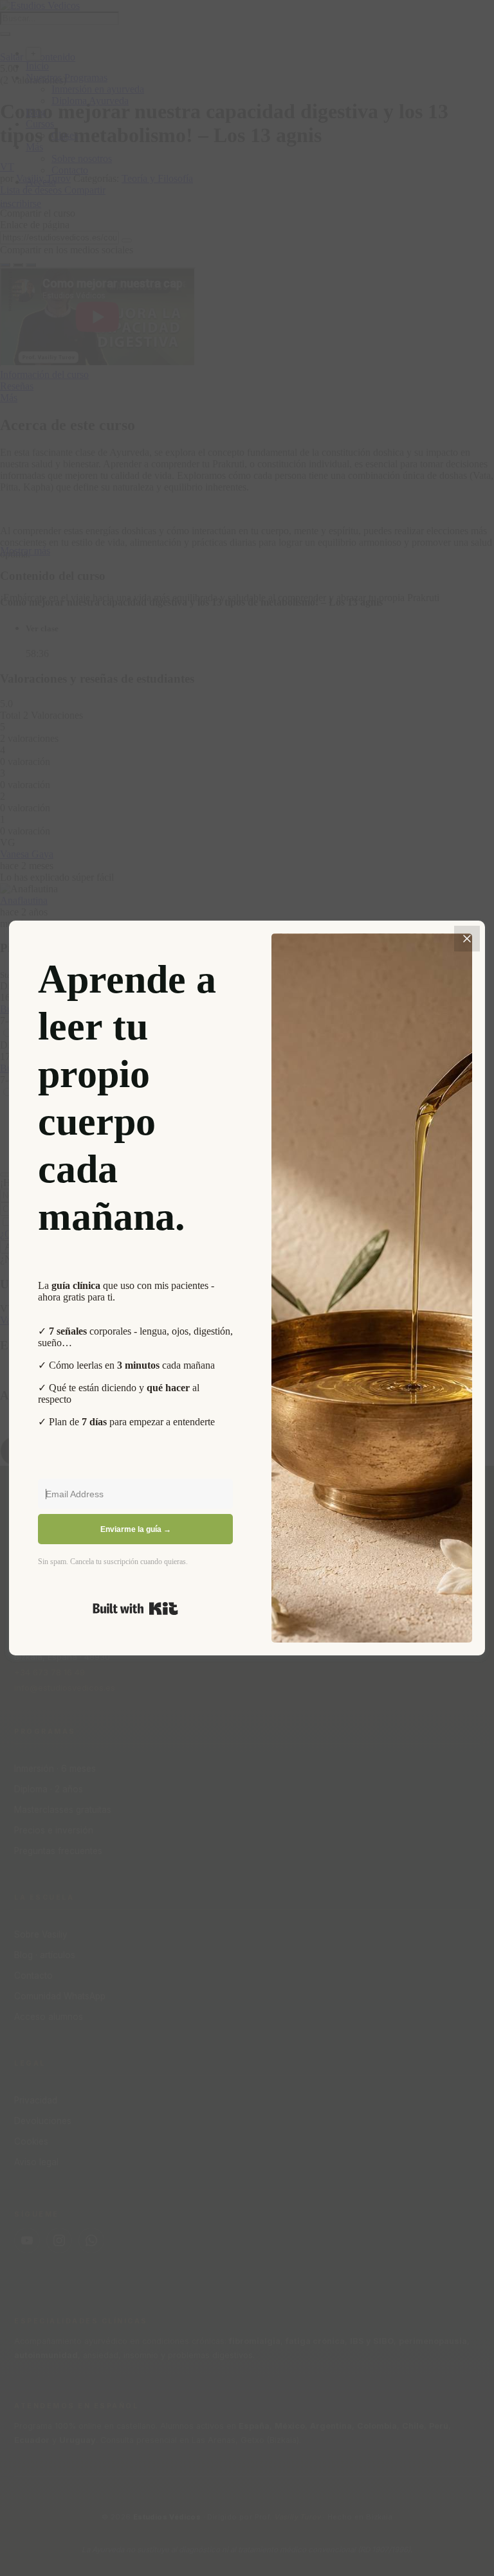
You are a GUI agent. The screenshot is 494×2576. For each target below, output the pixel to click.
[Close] (467, 939)
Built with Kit (135, 1608)
